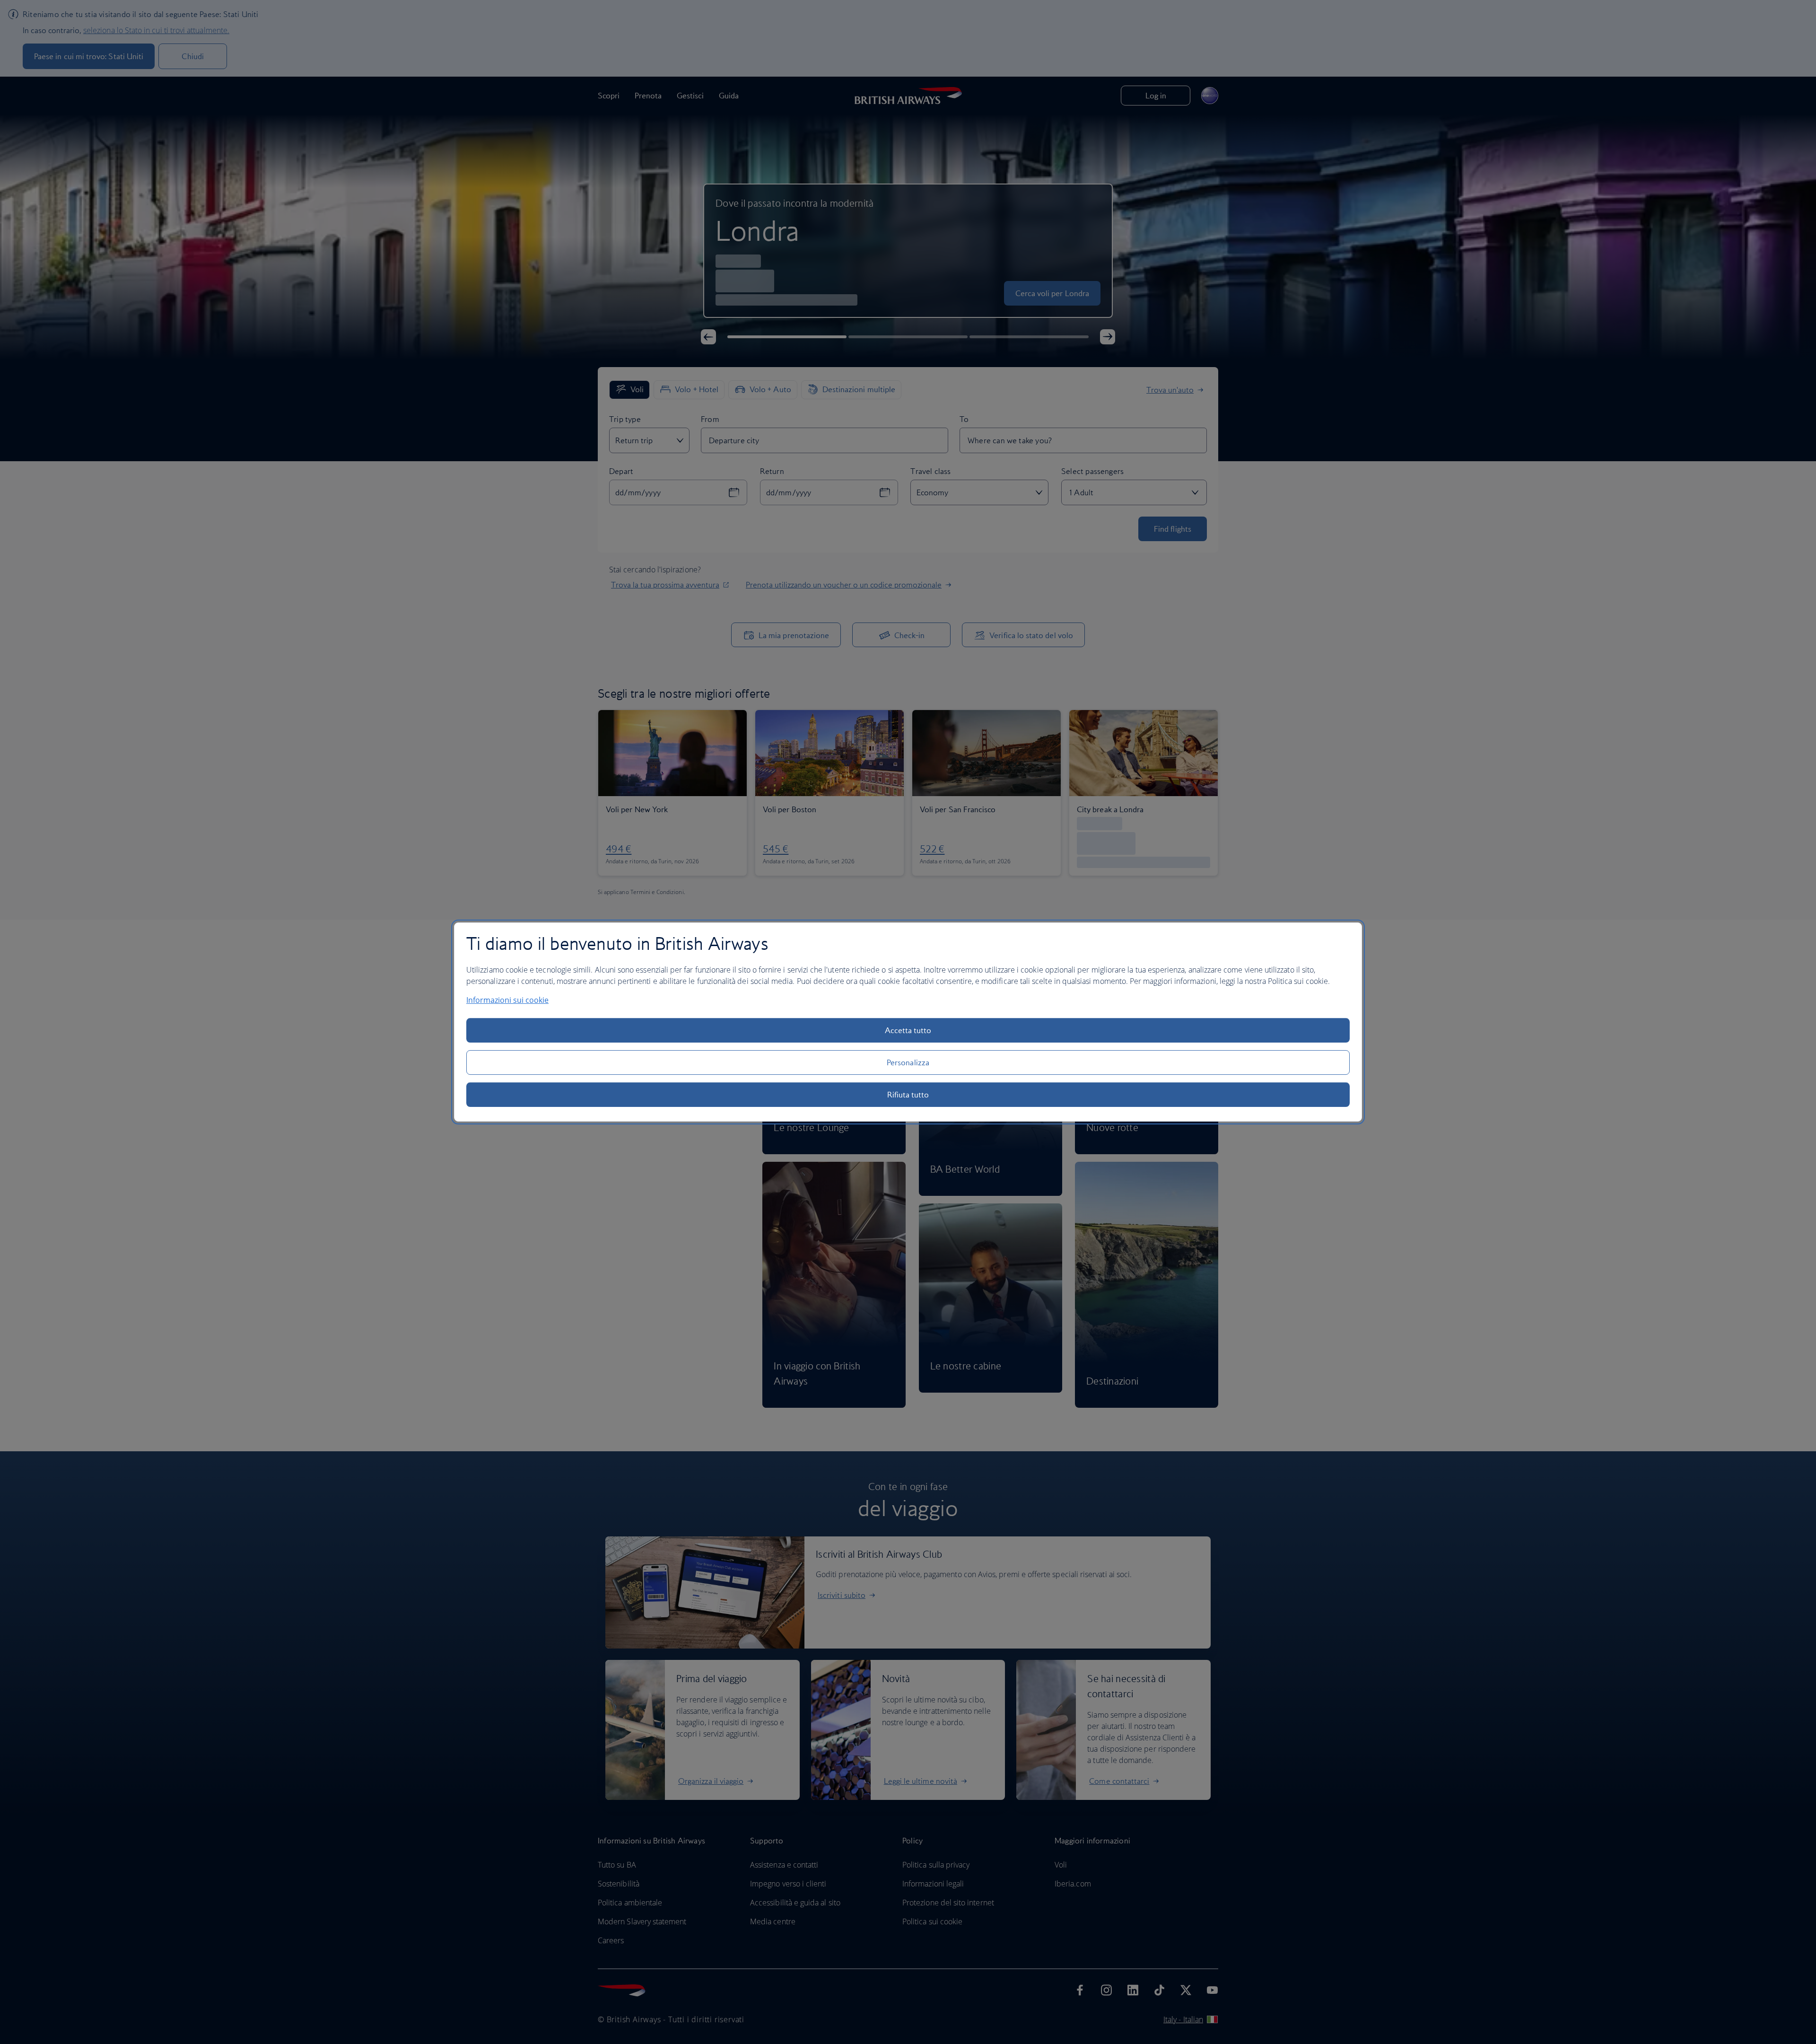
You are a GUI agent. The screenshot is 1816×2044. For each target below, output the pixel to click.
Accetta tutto (908, 1030)
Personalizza (908, 1062)
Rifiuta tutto (908, 1095)
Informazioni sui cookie (507, 1000)
